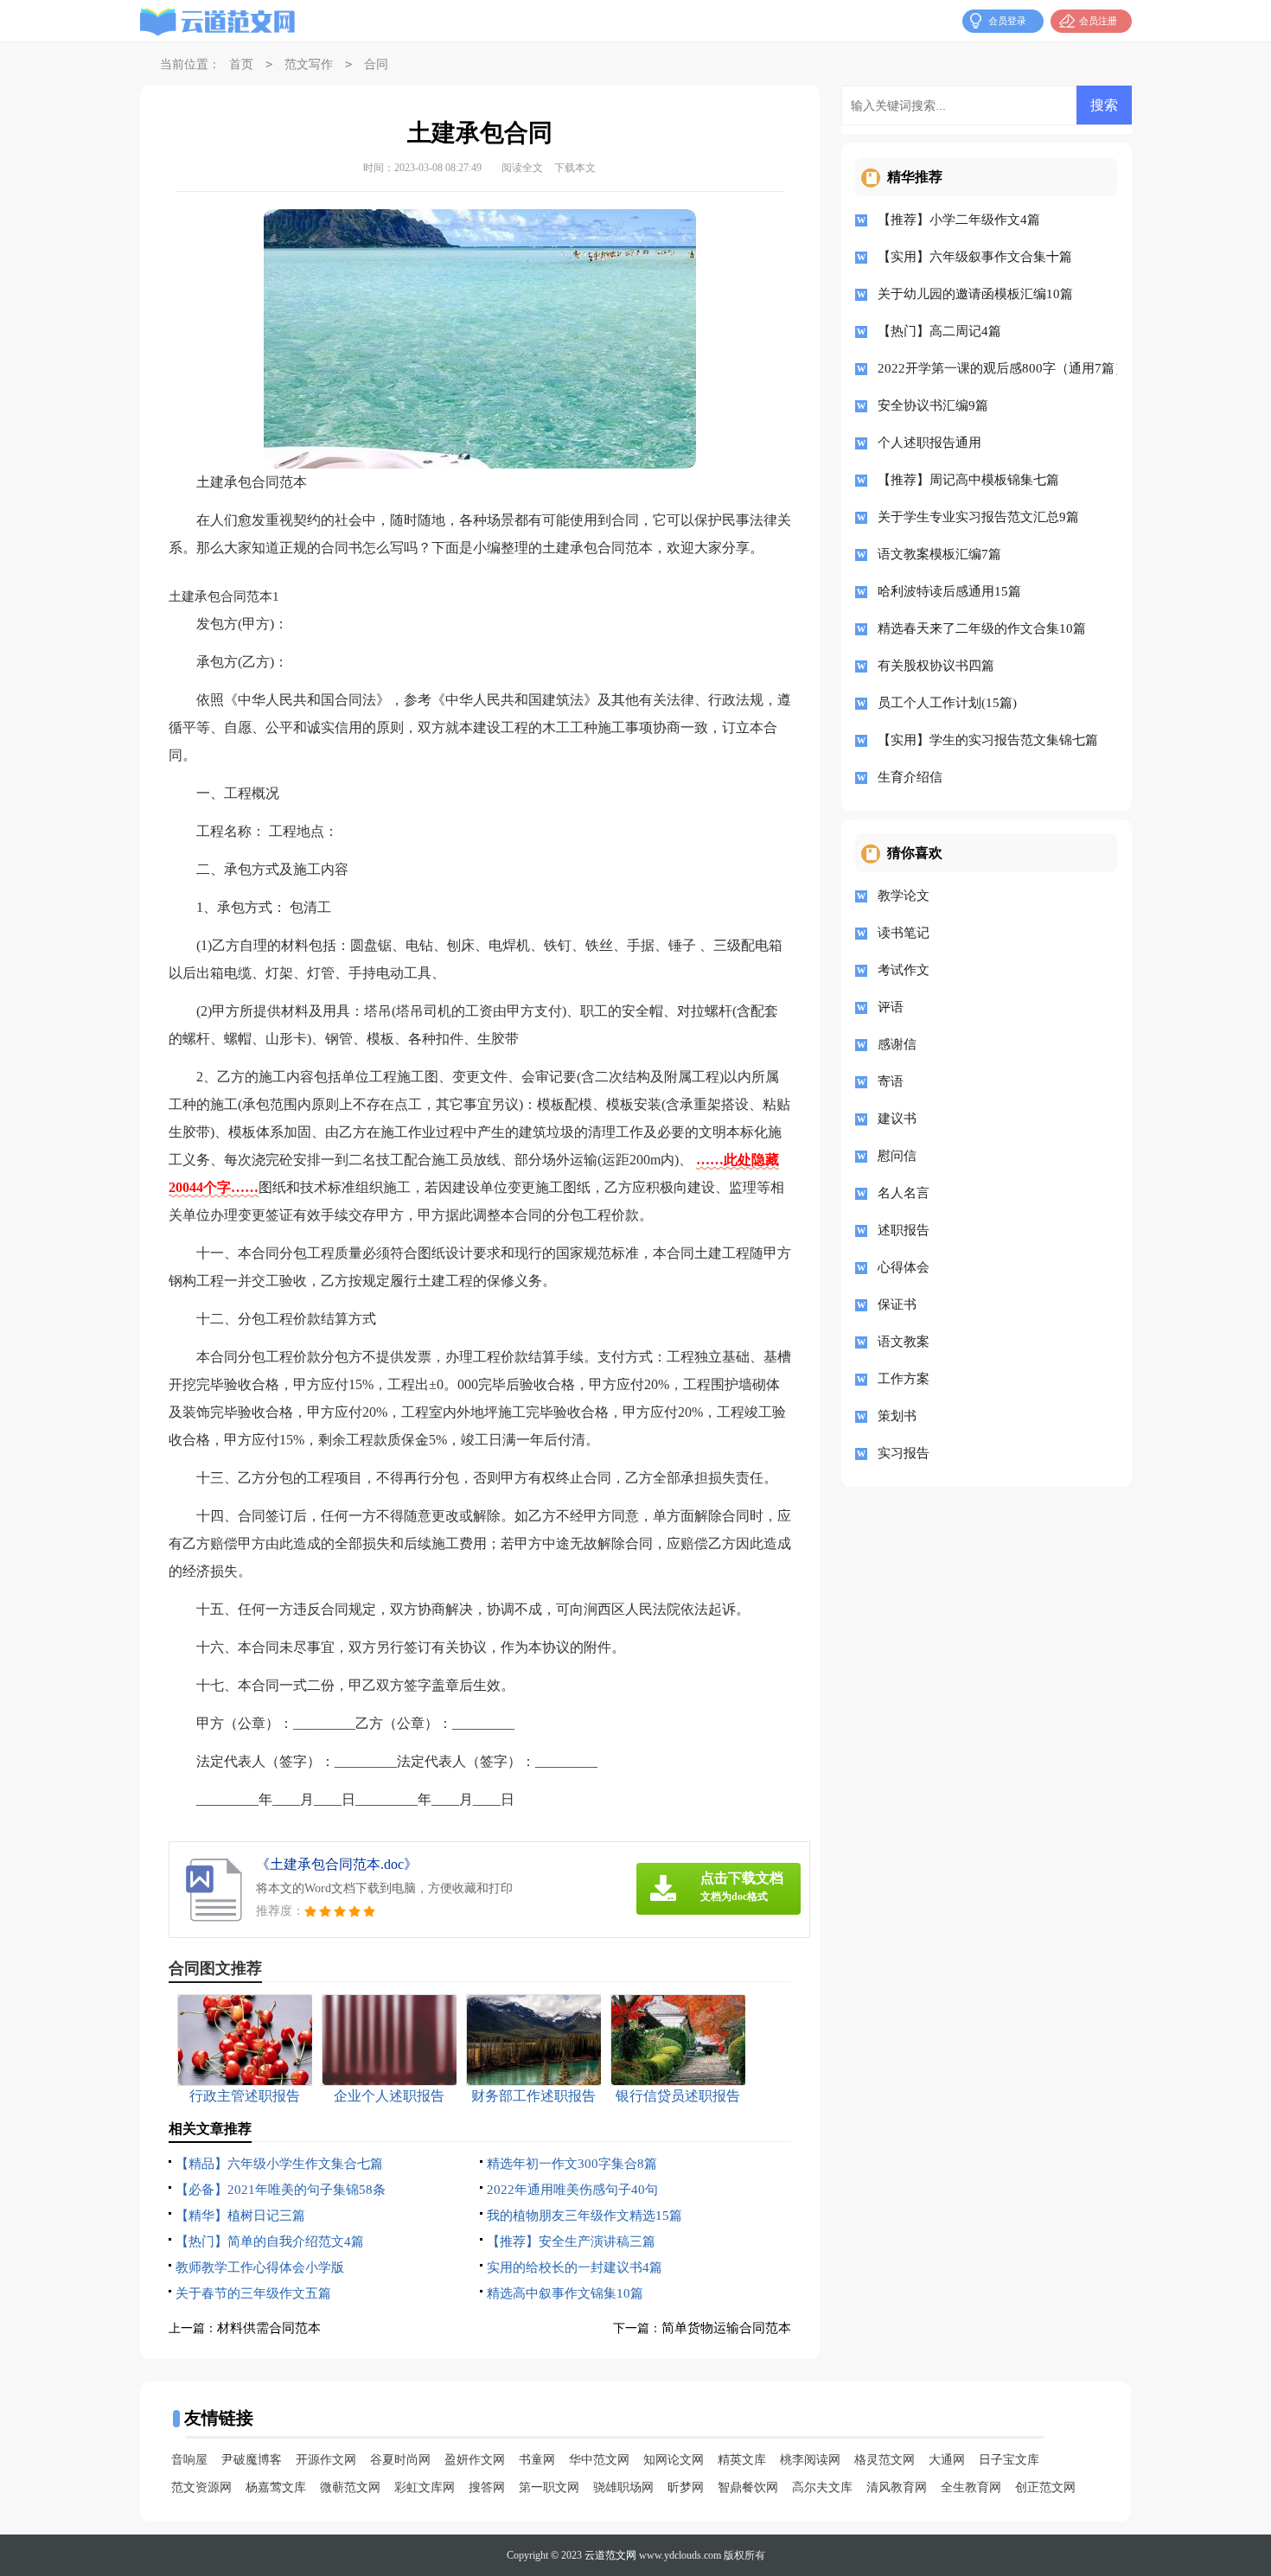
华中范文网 (599, 2460)
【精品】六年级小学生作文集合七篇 (279, 2164)
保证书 (897, 1304)
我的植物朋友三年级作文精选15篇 (584, 2216)
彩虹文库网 (425, 2487)
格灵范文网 (885, 2460)
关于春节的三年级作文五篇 (253, 2293)
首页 (241, 64)
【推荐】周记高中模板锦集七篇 (968, 480)
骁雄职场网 (623, 2487)
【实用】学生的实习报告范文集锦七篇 (988, 740)
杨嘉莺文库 (276, 2487)
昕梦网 (686, 2487)
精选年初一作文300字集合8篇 (572, 2164)
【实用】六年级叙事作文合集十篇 (975, 257)
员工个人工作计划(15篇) (947, 703)
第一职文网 (549, 2487)
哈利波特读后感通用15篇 (949, 591)
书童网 (537, 2460)
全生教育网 (971, 2487)
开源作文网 (326, 2460)
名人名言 (904, 1193)
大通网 (947, 2460)
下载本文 (575, 168)
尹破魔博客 (252, 2460)
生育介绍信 (910, 777)
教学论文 (904, 896)
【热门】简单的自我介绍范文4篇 (270, 2241)
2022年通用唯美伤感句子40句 (572, 2190)
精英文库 (742, 2460)
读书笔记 (904, 933)
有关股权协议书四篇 (936, 666)
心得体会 (904, 1267)
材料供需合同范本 (269, 2328)
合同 (376, 64)
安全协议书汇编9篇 (933, 405)
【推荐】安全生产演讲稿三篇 (571, 2241)
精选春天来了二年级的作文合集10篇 (982, 628)
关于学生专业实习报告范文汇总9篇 (978, 517)
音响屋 (189, 2460)
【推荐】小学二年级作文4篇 (959, 220)
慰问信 (897, 1156)
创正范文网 (1045, 2487)
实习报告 (904, 1453)
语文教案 (904, 1342)
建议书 (897, 1119)
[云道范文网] (218, 22)
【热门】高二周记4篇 (939, 331)
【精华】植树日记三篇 (240, 2216)
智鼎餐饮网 (748, 2487)
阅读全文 (522, 168)
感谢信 (897, 1044)
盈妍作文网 (475, 2460)
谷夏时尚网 (400, 2460)
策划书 (897, 1416)
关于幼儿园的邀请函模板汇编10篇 (975, 294)
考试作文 (904, 970)
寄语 (891, 1081)
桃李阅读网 (810, 2460)
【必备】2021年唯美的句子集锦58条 (281, 2190)
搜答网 (487, 2487)
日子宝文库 (1009, 2460)
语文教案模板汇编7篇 (939, 554)
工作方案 (904, 1379)
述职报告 (904, 1230)
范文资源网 (201, 2487)
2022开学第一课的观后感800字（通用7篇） (991, 368)
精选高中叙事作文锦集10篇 (565, 2293)
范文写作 (309, 64)
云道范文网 (610, 2555)
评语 (891, 1007)
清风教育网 (897, 2487)
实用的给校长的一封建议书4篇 (575, 2267)
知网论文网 (674, 2460)
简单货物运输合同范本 (726, 2328)
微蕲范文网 (350, 2487)
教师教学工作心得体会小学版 (260, 2267)
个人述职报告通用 (929, 443)
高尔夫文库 (822, 2487)
